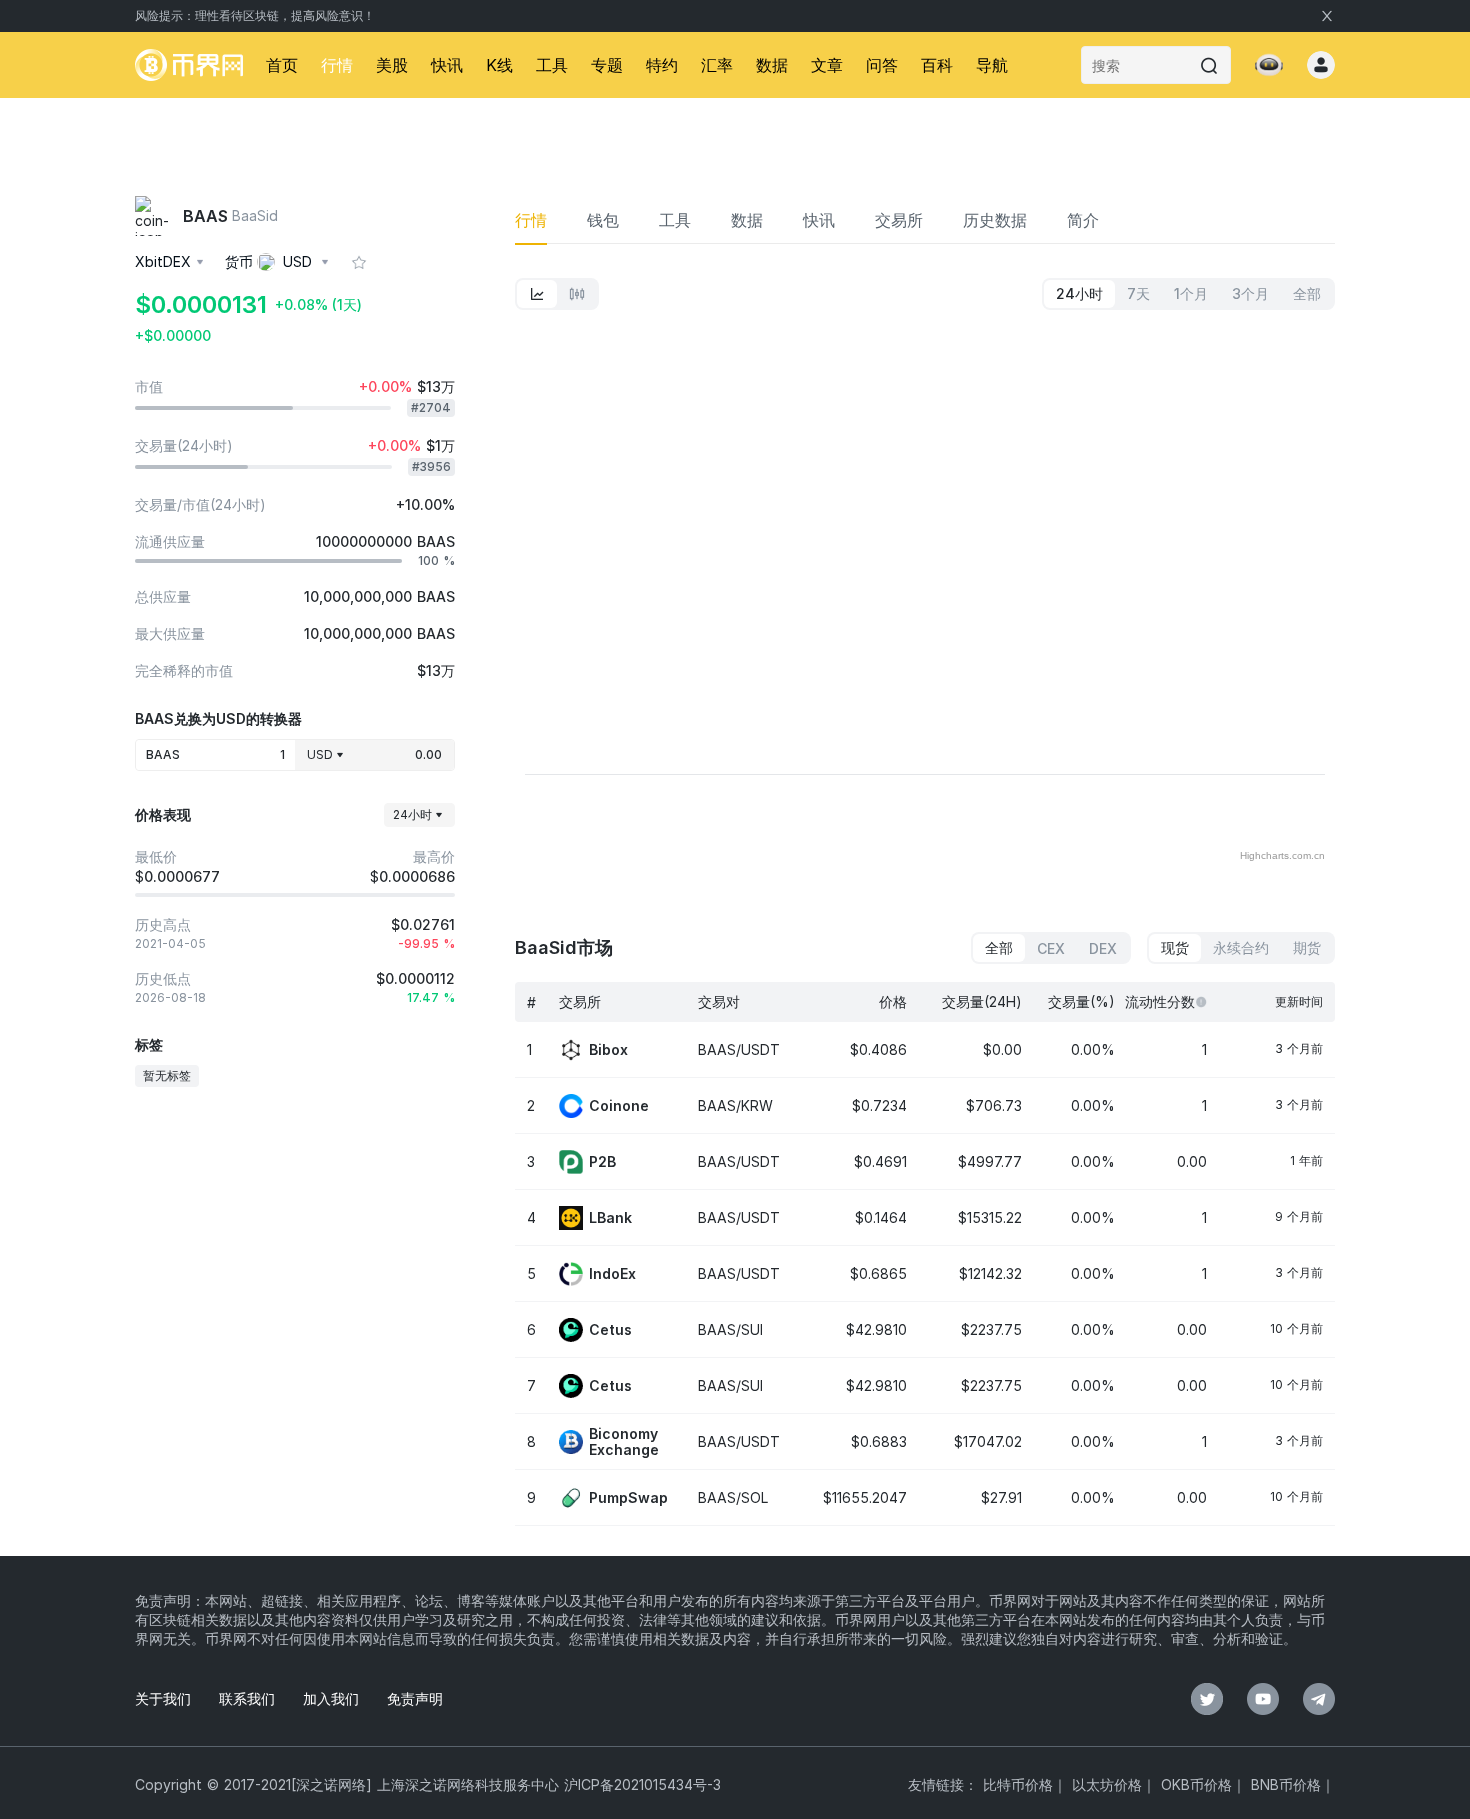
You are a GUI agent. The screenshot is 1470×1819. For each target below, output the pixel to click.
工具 (552, 65)
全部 (999, 947)
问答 (882, 65)
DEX (1103, 948)
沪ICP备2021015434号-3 (642, 1784)
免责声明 (415, 1698)
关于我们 (163, 1698)
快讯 (447, 65)
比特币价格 (1018, 1784)
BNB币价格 (1286, 1784)
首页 (282, 65)
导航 (992, 65)
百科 (937, 65)
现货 (1175, 947)
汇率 (717, 65)
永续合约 (1241, 947)
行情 (337, 65)
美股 (392, 65)
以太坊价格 (1107, 1784)
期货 (1307, 947)
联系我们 (247, 1698)
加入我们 (331, 1698)
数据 (772, 65)
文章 (827, 65)
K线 (499, 65)
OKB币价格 (1196, 1784)
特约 (662, 65)
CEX (1051, 948)
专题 (607, 65)
